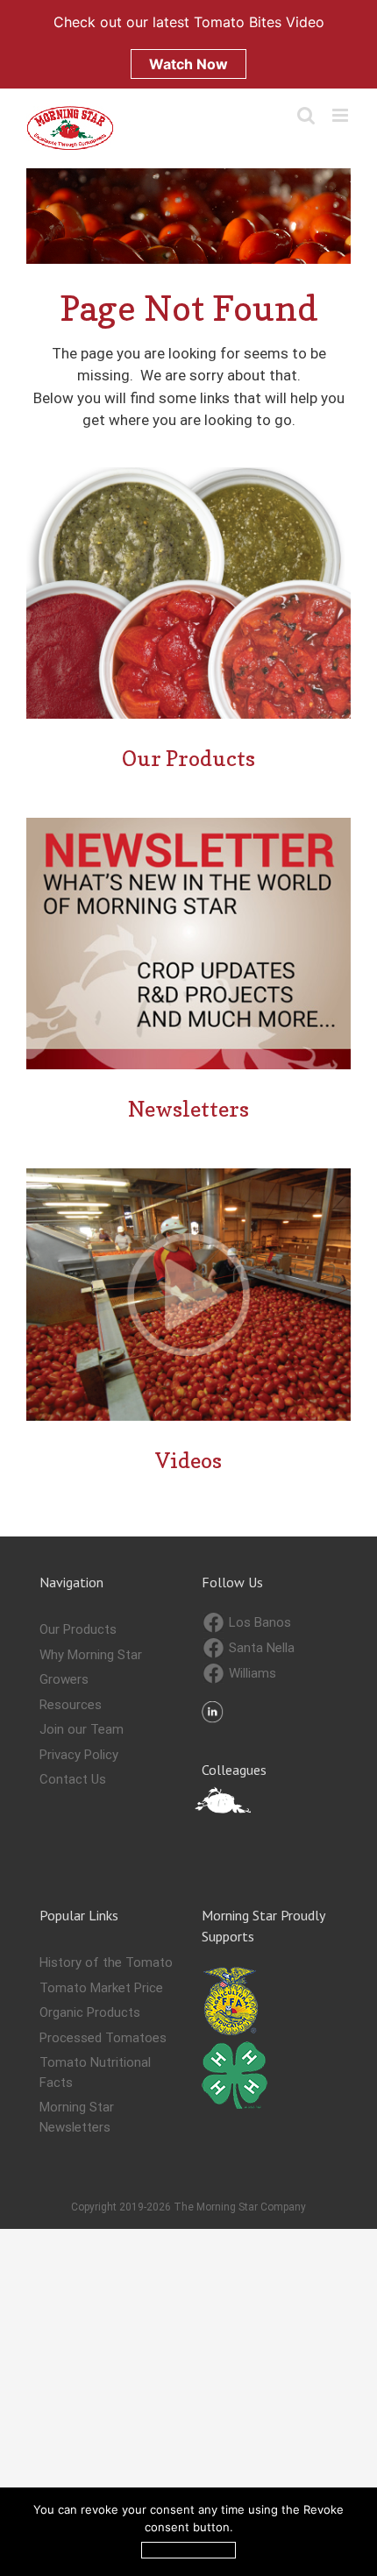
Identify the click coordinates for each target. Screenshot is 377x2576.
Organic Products (90, 2012)
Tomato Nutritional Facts (95, 2072)
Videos (188, 1461)
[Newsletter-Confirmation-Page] (188, 825)
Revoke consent (188, 2550)
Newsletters (188, 1109)
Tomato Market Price (101, 1988)
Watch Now (188, 64)
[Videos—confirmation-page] (188, 1175)
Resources (71, 1705)
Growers (64, 1679)
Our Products (188, 759)
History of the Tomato (106, 1962)
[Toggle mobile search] (306, 115)
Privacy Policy (79, 1755)
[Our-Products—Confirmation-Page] (188, 474)
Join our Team (82, 1729)
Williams (251, 1673)
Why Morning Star (91, 1655)
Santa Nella (260, 1648)
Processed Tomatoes (103, 2038)
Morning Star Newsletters (77, 2117)
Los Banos (258, 1622)
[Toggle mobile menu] (341, 115)
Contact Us (73, 1779)
